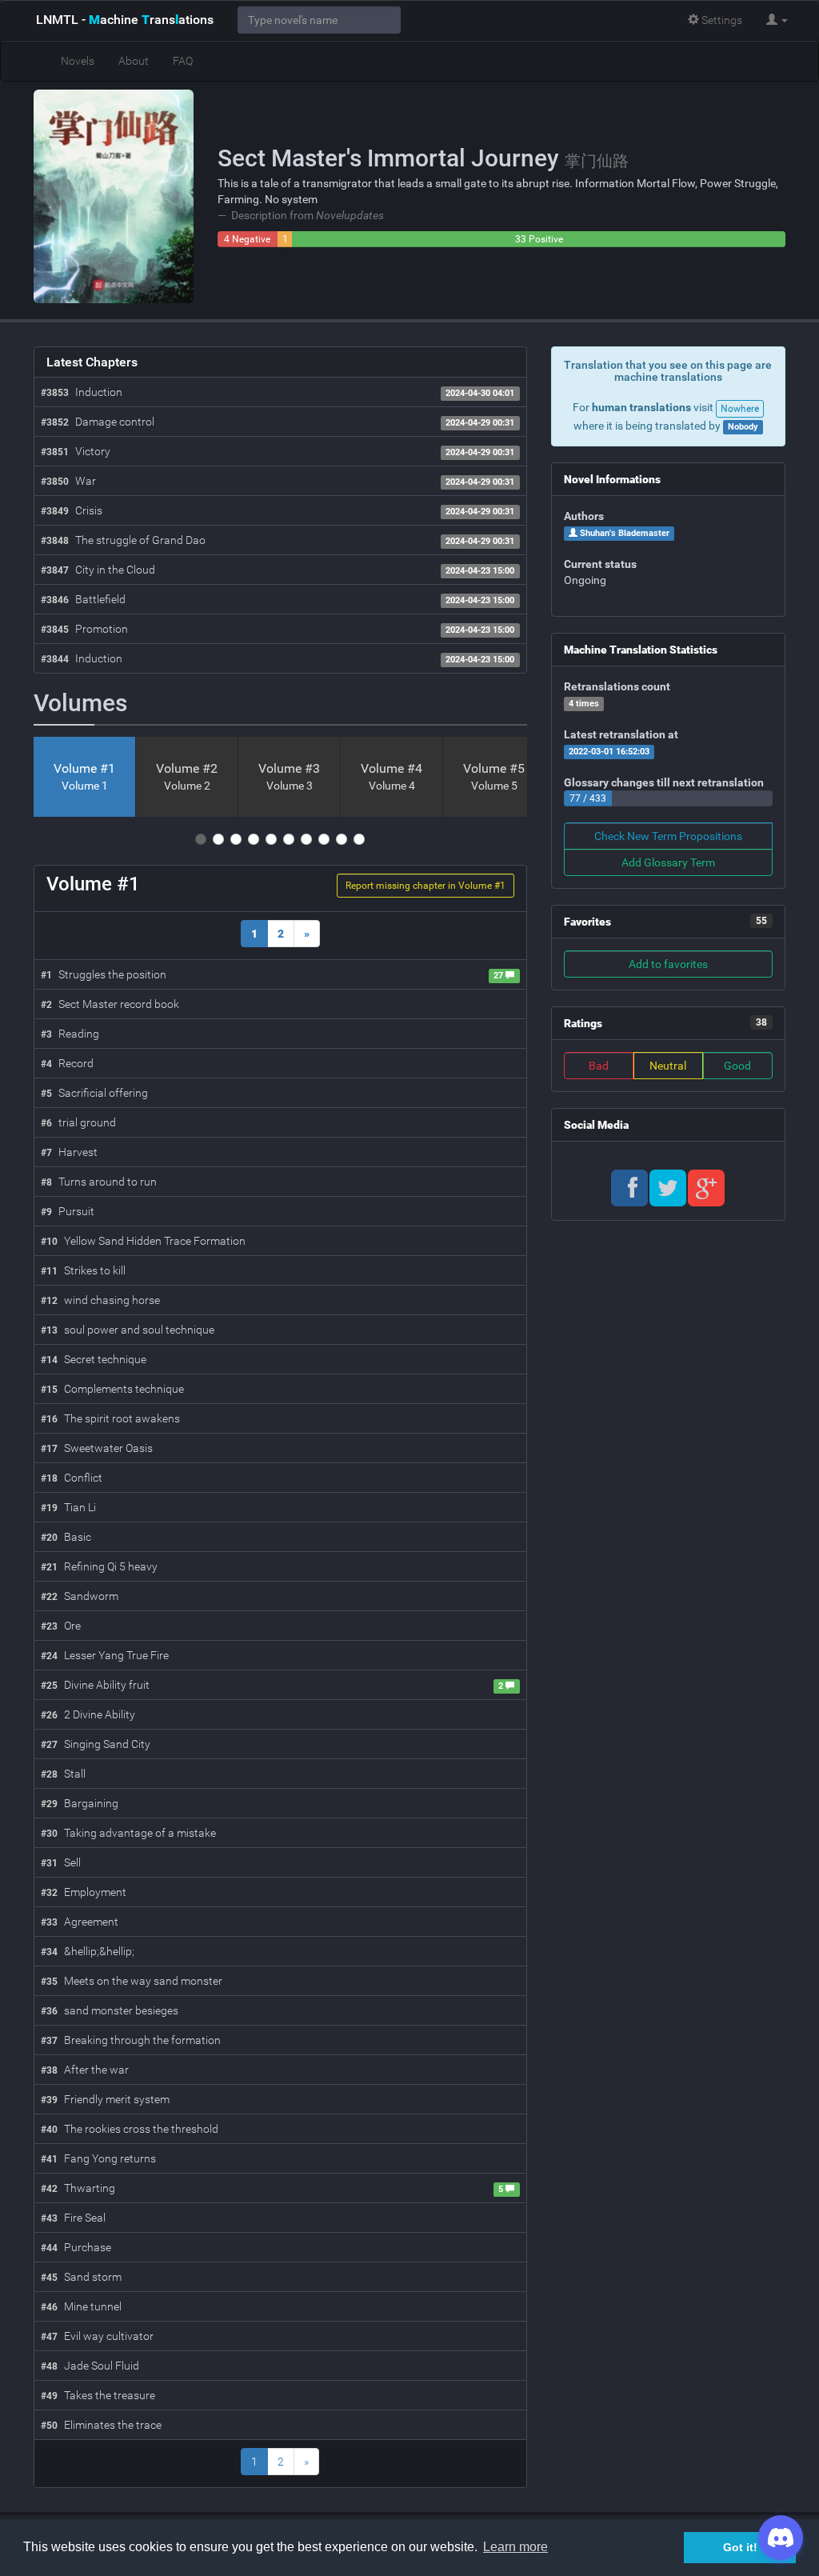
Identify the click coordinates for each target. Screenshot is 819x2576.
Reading (70, 1034)
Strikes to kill (83, 1270)
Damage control (98, 422)
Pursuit (68, 1211)
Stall (63, 1774)
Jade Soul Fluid (90, 2366)
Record (67, 1063)
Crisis (72, 510)
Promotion (84, 629)
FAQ (183, 61)
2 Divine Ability (88, 1714)
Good (737, 1066)
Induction (82, 392)
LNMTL (125, 20)
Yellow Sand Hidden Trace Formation (143, 1241)
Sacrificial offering (94, 1093)
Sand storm (81, 2277)
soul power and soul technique (128, 1330)
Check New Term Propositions (668, 836)
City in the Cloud (98, 570)
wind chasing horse (100, 1300)
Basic (66, 1537)
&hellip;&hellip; (88, 1951)
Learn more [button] (515, 2547)
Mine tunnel (81, 2306)
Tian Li (68, 1507)
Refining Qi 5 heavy (99, 1566)
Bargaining (80, 1803)
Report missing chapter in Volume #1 (425, 886)
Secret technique (94, 1359)
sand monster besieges (110, 2010)
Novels (78, 61)
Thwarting (78, 2188)
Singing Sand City (96, 1744)
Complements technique (112, 1389)
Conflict (72, 1478)
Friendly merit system (105, 2099)
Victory (76, 451)
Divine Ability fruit (95, 1685)
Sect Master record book (110, 1004)
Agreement (80, 1922)
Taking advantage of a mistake (128, 1833)
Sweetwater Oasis (97, 1448)
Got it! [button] (740, 2547)
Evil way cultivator (97, 2336)
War (68, 481)
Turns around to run (99, 1182)
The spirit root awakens (110, 1418)
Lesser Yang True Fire (105, 1655)
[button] (777, 20)
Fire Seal (73, 2218)
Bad (599, 1066)
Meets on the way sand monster (132, 1981)
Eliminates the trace (101, 2425)
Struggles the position (104, 974)
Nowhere (740, 409)
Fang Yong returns (98, 2158)
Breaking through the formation (131, 2040)
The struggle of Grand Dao (123, 540)
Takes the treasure (98, 2395)
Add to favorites (668, 964)
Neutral (668, 1066)
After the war (85, 2070)
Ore (61, 1626)
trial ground (78, 1122)
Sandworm (80, 1596)
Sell (61, 1862)
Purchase (76, 2247)
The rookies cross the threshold (130, 2129)
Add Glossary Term (668, 862)
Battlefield (83, 599)
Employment (84, 1892)
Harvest (69, 1152)
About (134, 61)
